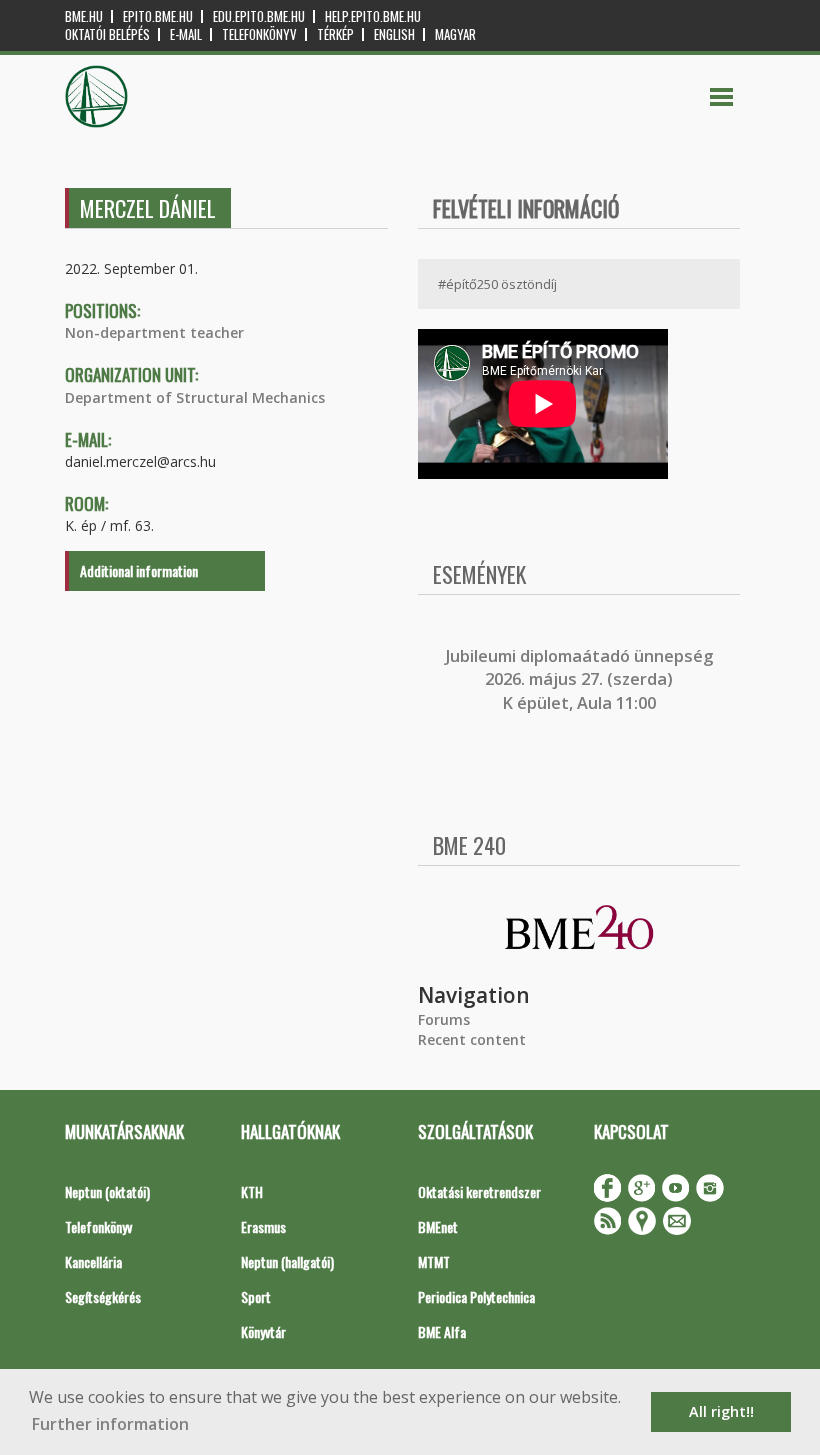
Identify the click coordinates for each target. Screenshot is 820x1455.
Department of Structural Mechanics (195, 397)
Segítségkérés (103, 1296)
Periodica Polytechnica (476, 1296)
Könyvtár (263, 1331)
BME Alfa (442, 1331)
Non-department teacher (154, 332)
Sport (256, 1296)
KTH (252, 1191)
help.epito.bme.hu (373, 16)
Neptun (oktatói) (107, 1191)
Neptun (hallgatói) (287, 1261)
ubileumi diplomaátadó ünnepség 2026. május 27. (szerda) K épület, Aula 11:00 (581, 679)
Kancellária (93, 1261)
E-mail (186, 34)
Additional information (139, 570)
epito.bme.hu (158, 16)
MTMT (434, 1261)
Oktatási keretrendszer (479, 1191)
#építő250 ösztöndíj (497, 284)
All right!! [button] (721, 1411)
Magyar (455, 34)
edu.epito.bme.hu (259, 16)
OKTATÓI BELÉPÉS (107, 34)
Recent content (472, 1039)
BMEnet (438, 1226)
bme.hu (84, 16)
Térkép (335, 34)
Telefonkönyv (259, 34)
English (394, 34)
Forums (444, 1019)
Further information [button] (110, 1424)
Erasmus (263, 1226)
